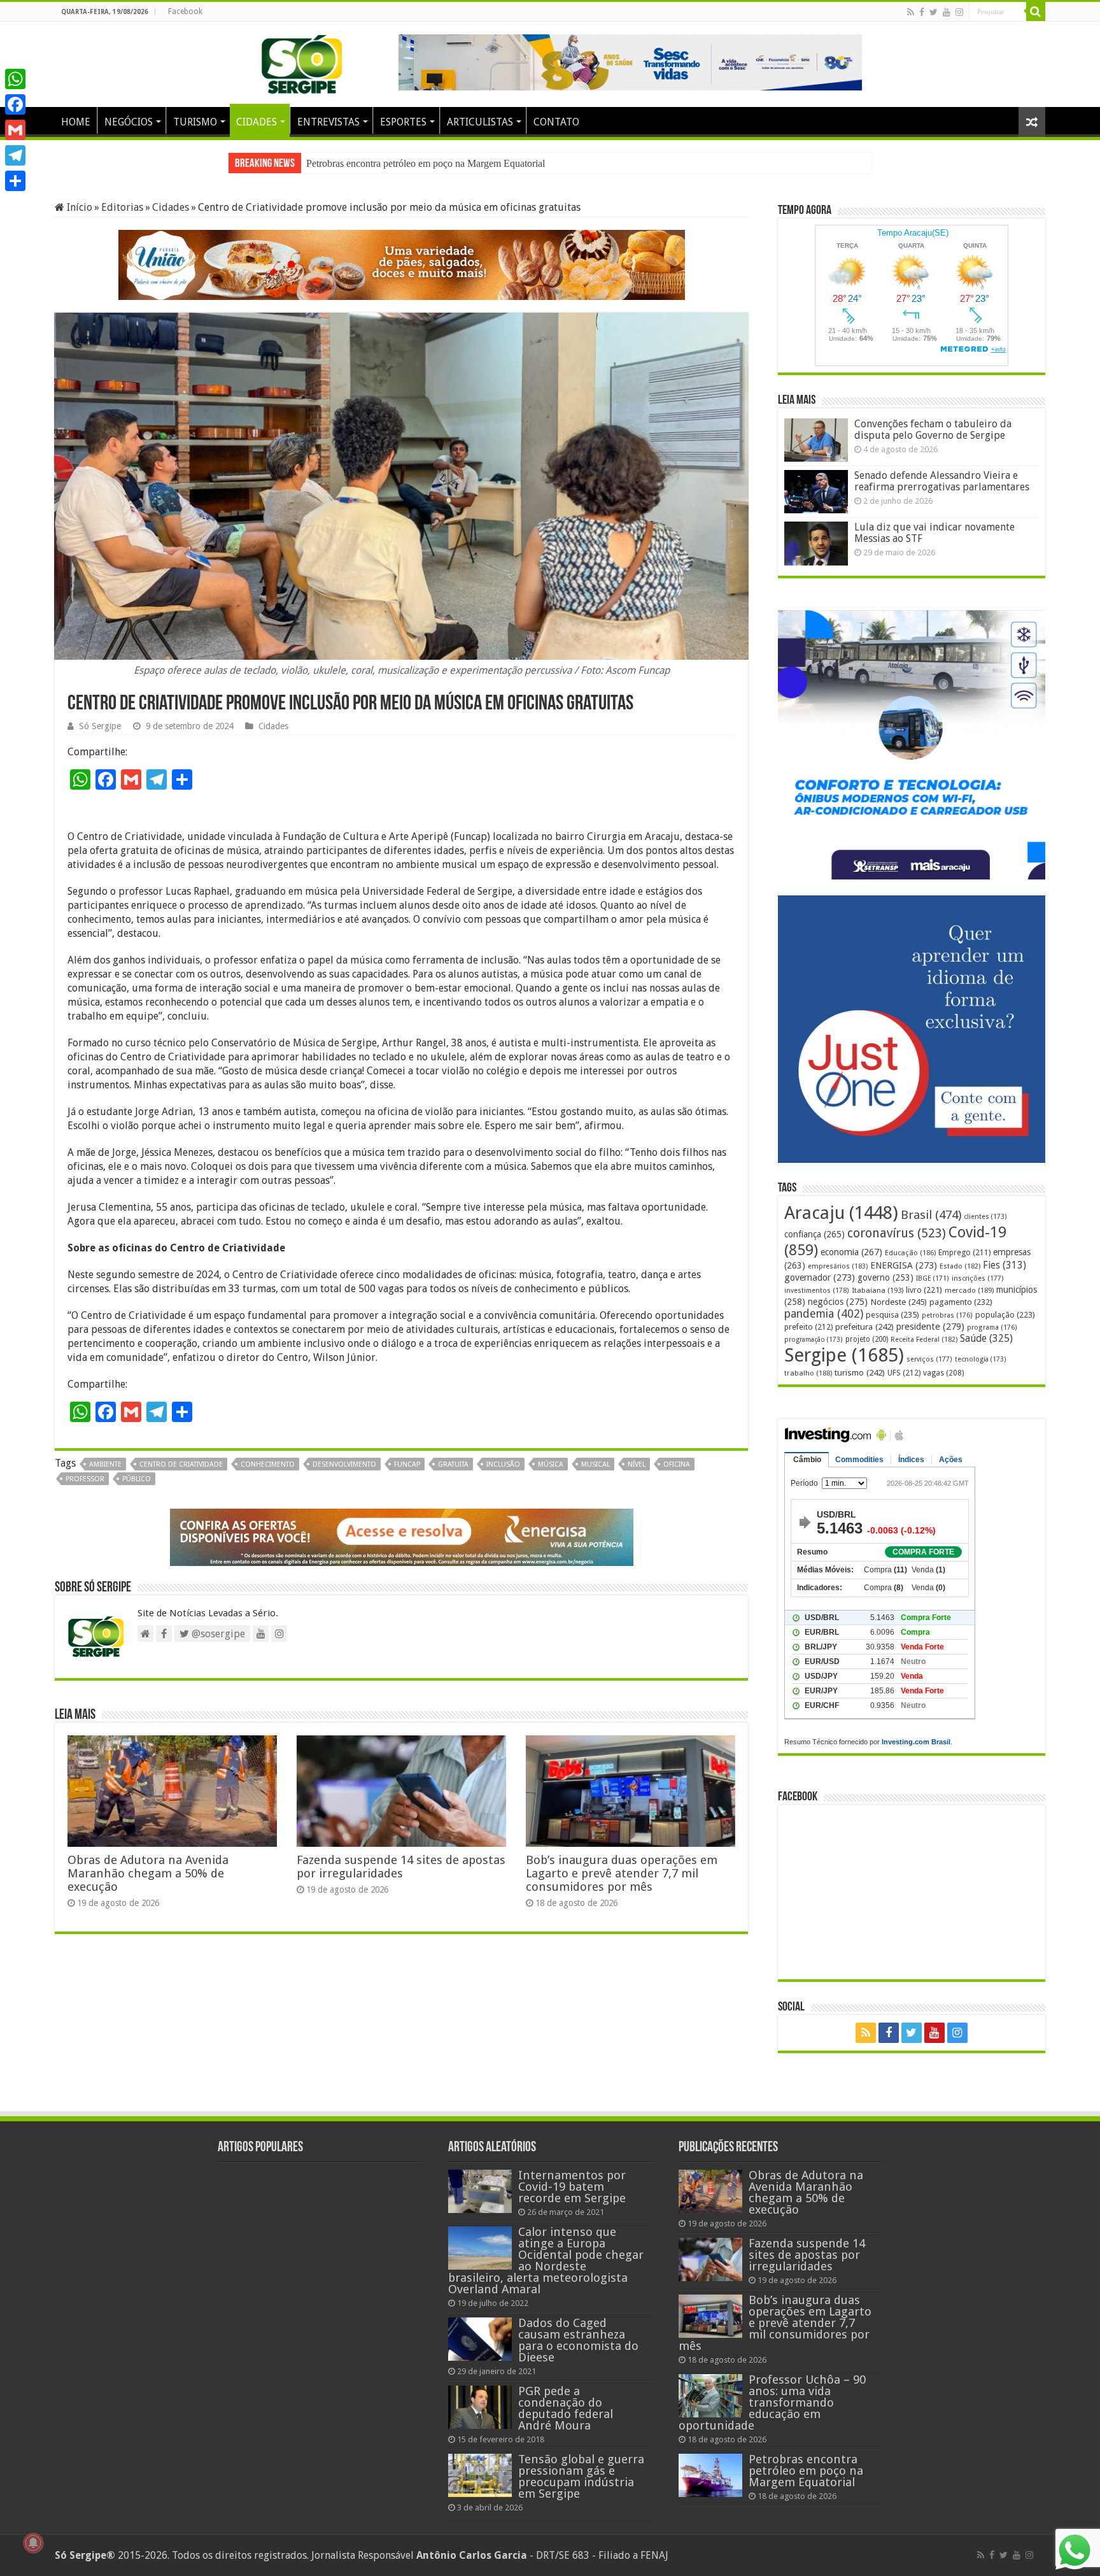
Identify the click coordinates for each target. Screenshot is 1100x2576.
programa (992, 1327)
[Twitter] (934, 12)
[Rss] (911, 12)
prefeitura (864, 1327)
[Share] (15, 181)
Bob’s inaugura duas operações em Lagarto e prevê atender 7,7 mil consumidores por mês (622, 1873)
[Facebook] (922, 12)
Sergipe (844, 1355)
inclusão (503, 1464)
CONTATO (556, 122)
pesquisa (892, 1315)
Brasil (931, 1215)
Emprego (964, 1252)
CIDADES (257, 122)
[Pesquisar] (1036, 11)
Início (78, 207)
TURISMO (195, 122)
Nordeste (899, 1302)
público (137, 1479)
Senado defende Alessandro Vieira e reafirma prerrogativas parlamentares (942, 481)
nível (637, 1464)
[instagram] (959, 12)
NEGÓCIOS (129, 122)
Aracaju (841, 1213)
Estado (960, 1266)
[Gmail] (15, 130)
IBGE (933, 1278)
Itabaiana (878, 1290)
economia (851, 1252)
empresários (838, 1266)
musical (596, 1464)
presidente (930, 1327)
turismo (860, 1372)
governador (820, 1277)
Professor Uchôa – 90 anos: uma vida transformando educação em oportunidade (772, 2402)
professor (85, 1479)
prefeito (808, 1327)
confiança (814, 1234)
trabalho (808, 1373)
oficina (677, 1464)
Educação (910, 1253)
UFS (904, 1373)
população (1005, 1315)
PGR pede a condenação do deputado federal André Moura (566, 2408)
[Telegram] (15, 155)
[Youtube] (947, 12)
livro (924, 1290)
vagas (943, 1373)
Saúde (986, 1338)
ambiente (105, 1464)
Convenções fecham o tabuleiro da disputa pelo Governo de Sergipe (933, 430)
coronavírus (897, 1233)
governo (885, 1277)
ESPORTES (403, 122)
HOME (76, 122)
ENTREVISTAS (328, 122)
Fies (1005, 1265)
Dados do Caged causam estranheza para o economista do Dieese (578, 2340)
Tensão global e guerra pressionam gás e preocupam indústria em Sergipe (581, 2476)
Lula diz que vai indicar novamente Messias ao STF (934, 533)
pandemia (824, 1314)
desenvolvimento (344, 1464)
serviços (929, 1359)
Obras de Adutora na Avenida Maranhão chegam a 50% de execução (444, 163)
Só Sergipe (100, 726)
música (551, 1464)
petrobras (947, 1315)
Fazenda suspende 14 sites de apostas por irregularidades (401, 1867)
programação (814, 1340)
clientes (985, 1217)
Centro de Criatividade (181, 1464)
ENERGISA (904, 1265)
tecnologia (981, 1359)
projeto (867, 1339)
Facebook (185, 11)
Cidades (171, 207)
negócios (838, 1302)
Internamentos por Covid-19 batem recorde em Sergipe (572, 2187)
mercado (969, 1290)
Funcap (407, 1464)
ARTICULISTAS (480, 122)
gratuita (453, 1464)
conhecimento (268, 1464)
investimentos (817, 1291)
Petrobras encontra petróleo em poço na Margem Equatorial (806, 2471)
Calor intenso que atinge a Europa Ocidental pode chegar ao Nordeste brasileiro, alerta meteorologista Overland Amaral (546, 2260)
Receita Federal (924, 1340)
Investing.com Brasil (916, 1742)
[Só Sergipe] (302, 62)
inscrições (978, 1278)
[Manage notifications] (33, 2543)
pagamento (961, 1302)
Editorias (122, 207)
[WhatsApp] (15, 79)
